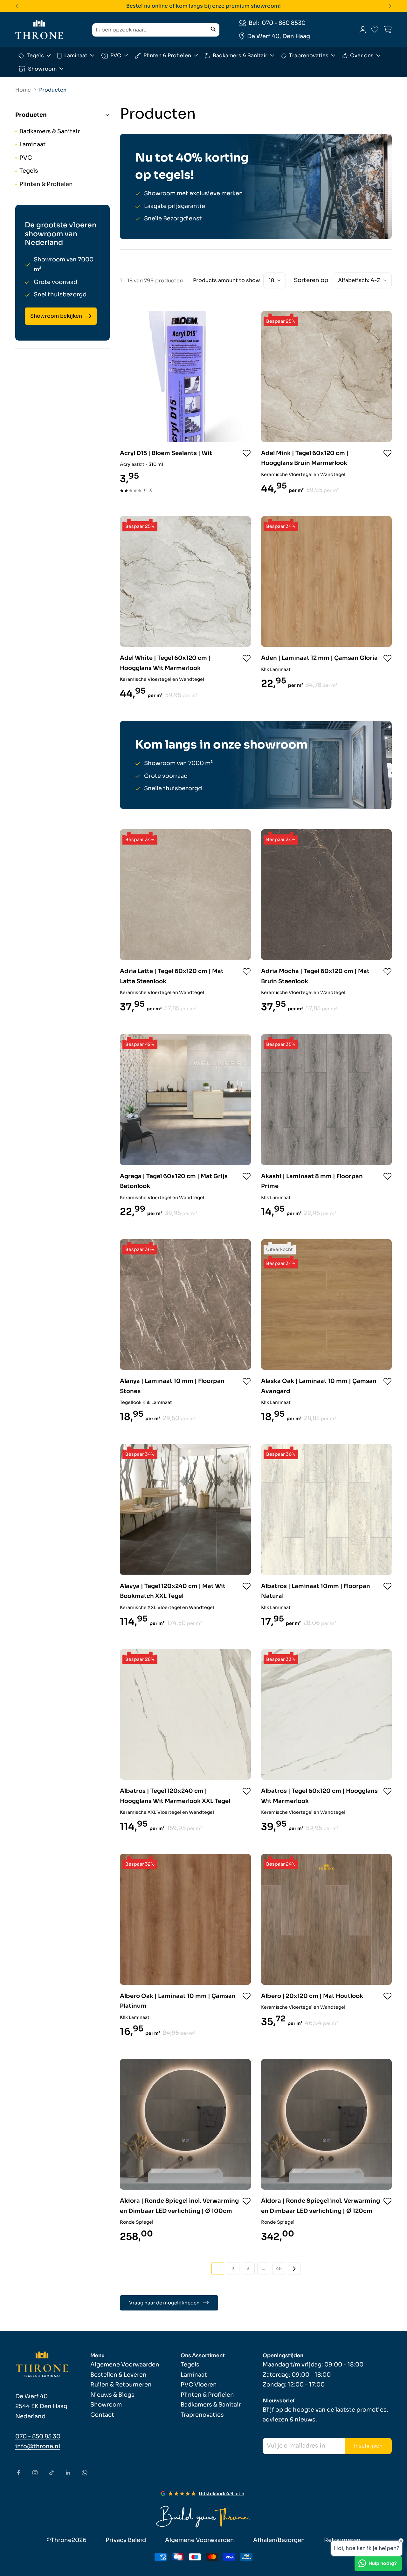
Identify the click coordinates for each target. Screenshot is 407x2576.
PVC (116, 55)
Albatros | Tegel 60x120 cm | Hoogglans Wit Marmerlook (319, 1796)
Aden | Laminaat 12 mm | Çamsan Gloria (319, 658)
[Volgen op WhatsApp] (85, 2473)
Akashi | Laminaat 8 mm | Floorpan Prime (312, 1181)
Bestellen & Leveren (118, 2375)
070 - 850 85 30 (38, 2436)
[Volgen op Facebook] (18, 2473)
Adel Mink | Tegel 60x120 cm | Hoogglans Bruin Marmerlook (305, 458)
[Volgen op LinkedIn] (68, 2473)
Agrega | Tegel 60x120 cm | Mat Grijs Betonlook (174, 1181)
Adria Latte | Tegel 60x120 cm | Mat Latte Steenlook (172, 976)
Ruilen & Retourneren (121, 2385)
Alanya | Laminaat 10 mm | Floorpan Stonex (172, 1386)
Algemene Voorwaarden (125, 2365)
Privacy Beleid (126, 2540)
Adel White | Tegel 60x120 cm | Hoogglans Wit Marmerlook (165, 663)
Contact (102, 2415)
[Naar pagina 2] (294, 2269)
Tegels (35, 55)
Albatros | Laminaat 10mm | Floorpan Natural (316, 1591)
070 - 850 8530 (284, 23)
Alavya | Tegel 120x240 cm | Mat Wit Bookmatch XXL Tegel (173, 1591)
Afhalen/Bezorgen (279, 2540)
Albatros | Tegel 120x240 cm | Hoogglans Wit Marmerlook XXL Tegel (175, 1796)
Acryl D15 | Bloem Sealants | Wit (166, 453)
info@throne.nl (38, 2446)
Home (23, 90)
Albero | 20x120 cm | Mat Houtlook (312, 1996)
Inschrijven (368, 2446)
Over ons (362, 55)
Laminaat (76, 55)
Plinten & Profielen (167, 55)
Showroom (42, 69)
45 (279, 2269)
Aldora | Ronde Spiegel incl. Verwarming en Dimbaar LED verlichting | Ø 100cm (179, 2206)
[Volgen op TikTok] (52, 2473)
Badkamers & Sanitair (240, 55)
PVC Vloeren (199, 2385)
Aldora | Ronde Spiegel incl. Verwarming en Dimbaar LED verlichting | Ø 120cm (321, 2206)
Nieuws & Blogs (112, 2395)
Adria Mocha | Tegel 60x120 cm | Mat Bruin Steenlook (315, 976)
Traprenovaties (309, 55)
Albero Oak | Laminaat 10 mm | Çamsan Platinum (178, 2001)
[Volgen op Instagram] (35, 2473)
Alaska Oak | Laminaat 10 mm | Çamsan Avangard (319, 1386)
